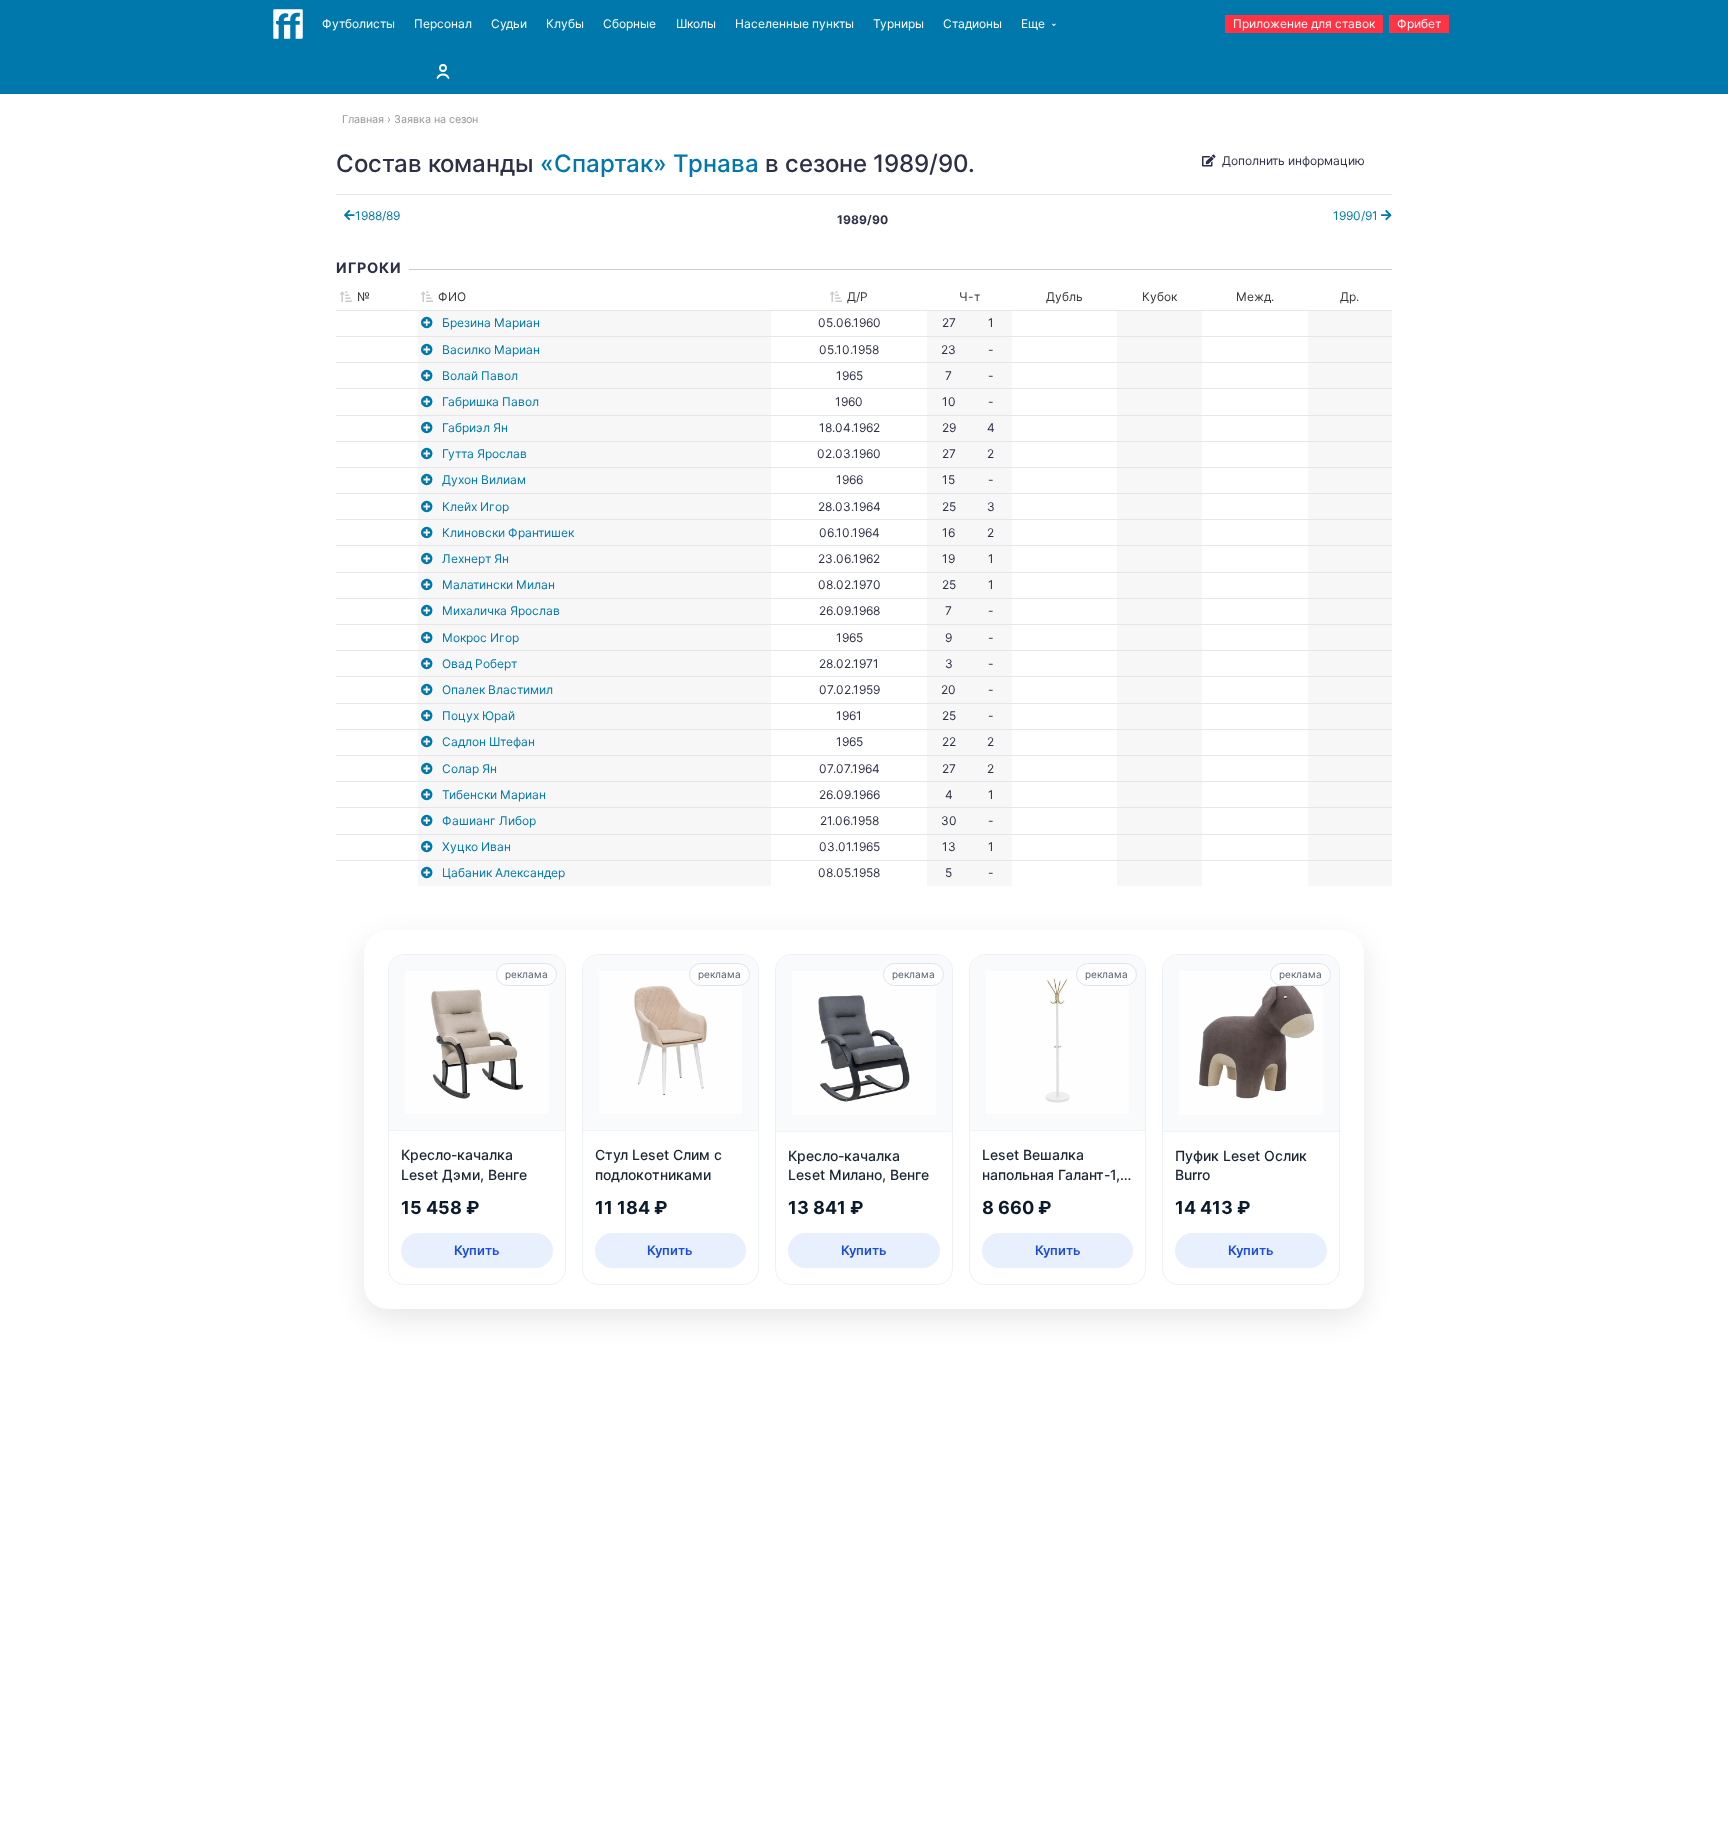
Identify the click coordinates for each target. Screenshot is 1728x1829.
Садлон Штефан (488, 741)
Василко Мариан (491, 349)
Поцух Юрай (478, 715)
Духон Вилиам (484, 479)
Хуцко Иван (476, 846)
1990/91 (1357, 215)
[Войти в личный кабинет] (443, 71)
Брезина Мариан (491, 322)
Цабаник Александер (503, 872)
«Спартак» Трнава (649, 163)
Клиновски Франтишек (508, 532)
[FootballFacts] (288, 24)
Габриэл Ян (475, 427)
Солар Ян (469, 768)
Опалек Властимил (497, 689)
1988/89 (377, 215)
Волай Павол (480, 375)
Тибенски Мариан (494, 794)
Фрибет (1419, 23)
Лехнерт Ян (475, 558)
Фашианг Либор (489, 820)
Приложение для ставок (1304, 23)
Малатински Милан (498, 584)
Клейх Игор (475, 506)
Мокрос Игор (480, 637)
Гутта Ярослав (484, 453)
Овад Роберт (479, 663)
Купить (477, 1250)
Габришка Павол (490, 401)
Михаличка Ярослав (501, 610)
